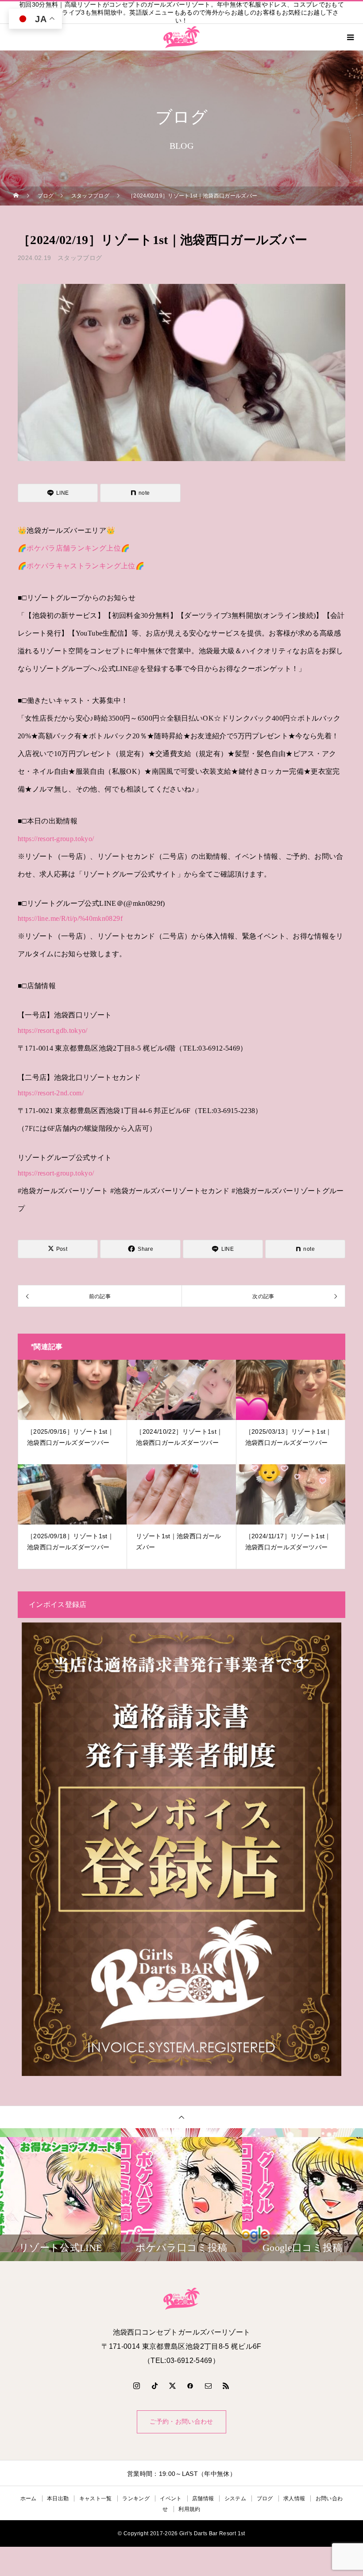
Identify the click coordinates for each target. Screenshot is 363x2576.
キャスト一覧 (96, 2498)
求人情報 (294, 2498)
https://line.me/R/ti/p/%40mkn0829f (70, 918)
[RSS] (226, 2386)
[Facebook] (190, 2386)
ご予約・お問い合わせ (181, 2422)
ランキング (136, 2498)
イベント (171, 2498)
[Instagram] (137, 2386)
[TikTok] (154, 2386)
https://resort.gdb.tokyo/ (53, 1030)
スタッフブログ (80, 258)
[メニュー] (350, 37)
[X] (173, 2386)
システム (235, 2498)
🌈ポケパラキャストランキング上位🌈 (81, 566)
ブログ (265, 2498)
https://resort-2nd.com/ (51, 1093)
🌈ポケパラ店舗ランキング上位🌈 (74, 548)
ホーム (29, 2498)
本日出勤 (58, 2498)
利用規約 (189, 2509)
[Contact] (209, 2386)
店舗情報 (203, 2498)
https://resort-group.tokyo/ (56, 839)
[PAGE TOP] (181, 2117)
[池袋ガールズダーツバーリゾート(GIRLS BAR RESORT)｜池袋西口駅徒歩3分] (181, 2299)
